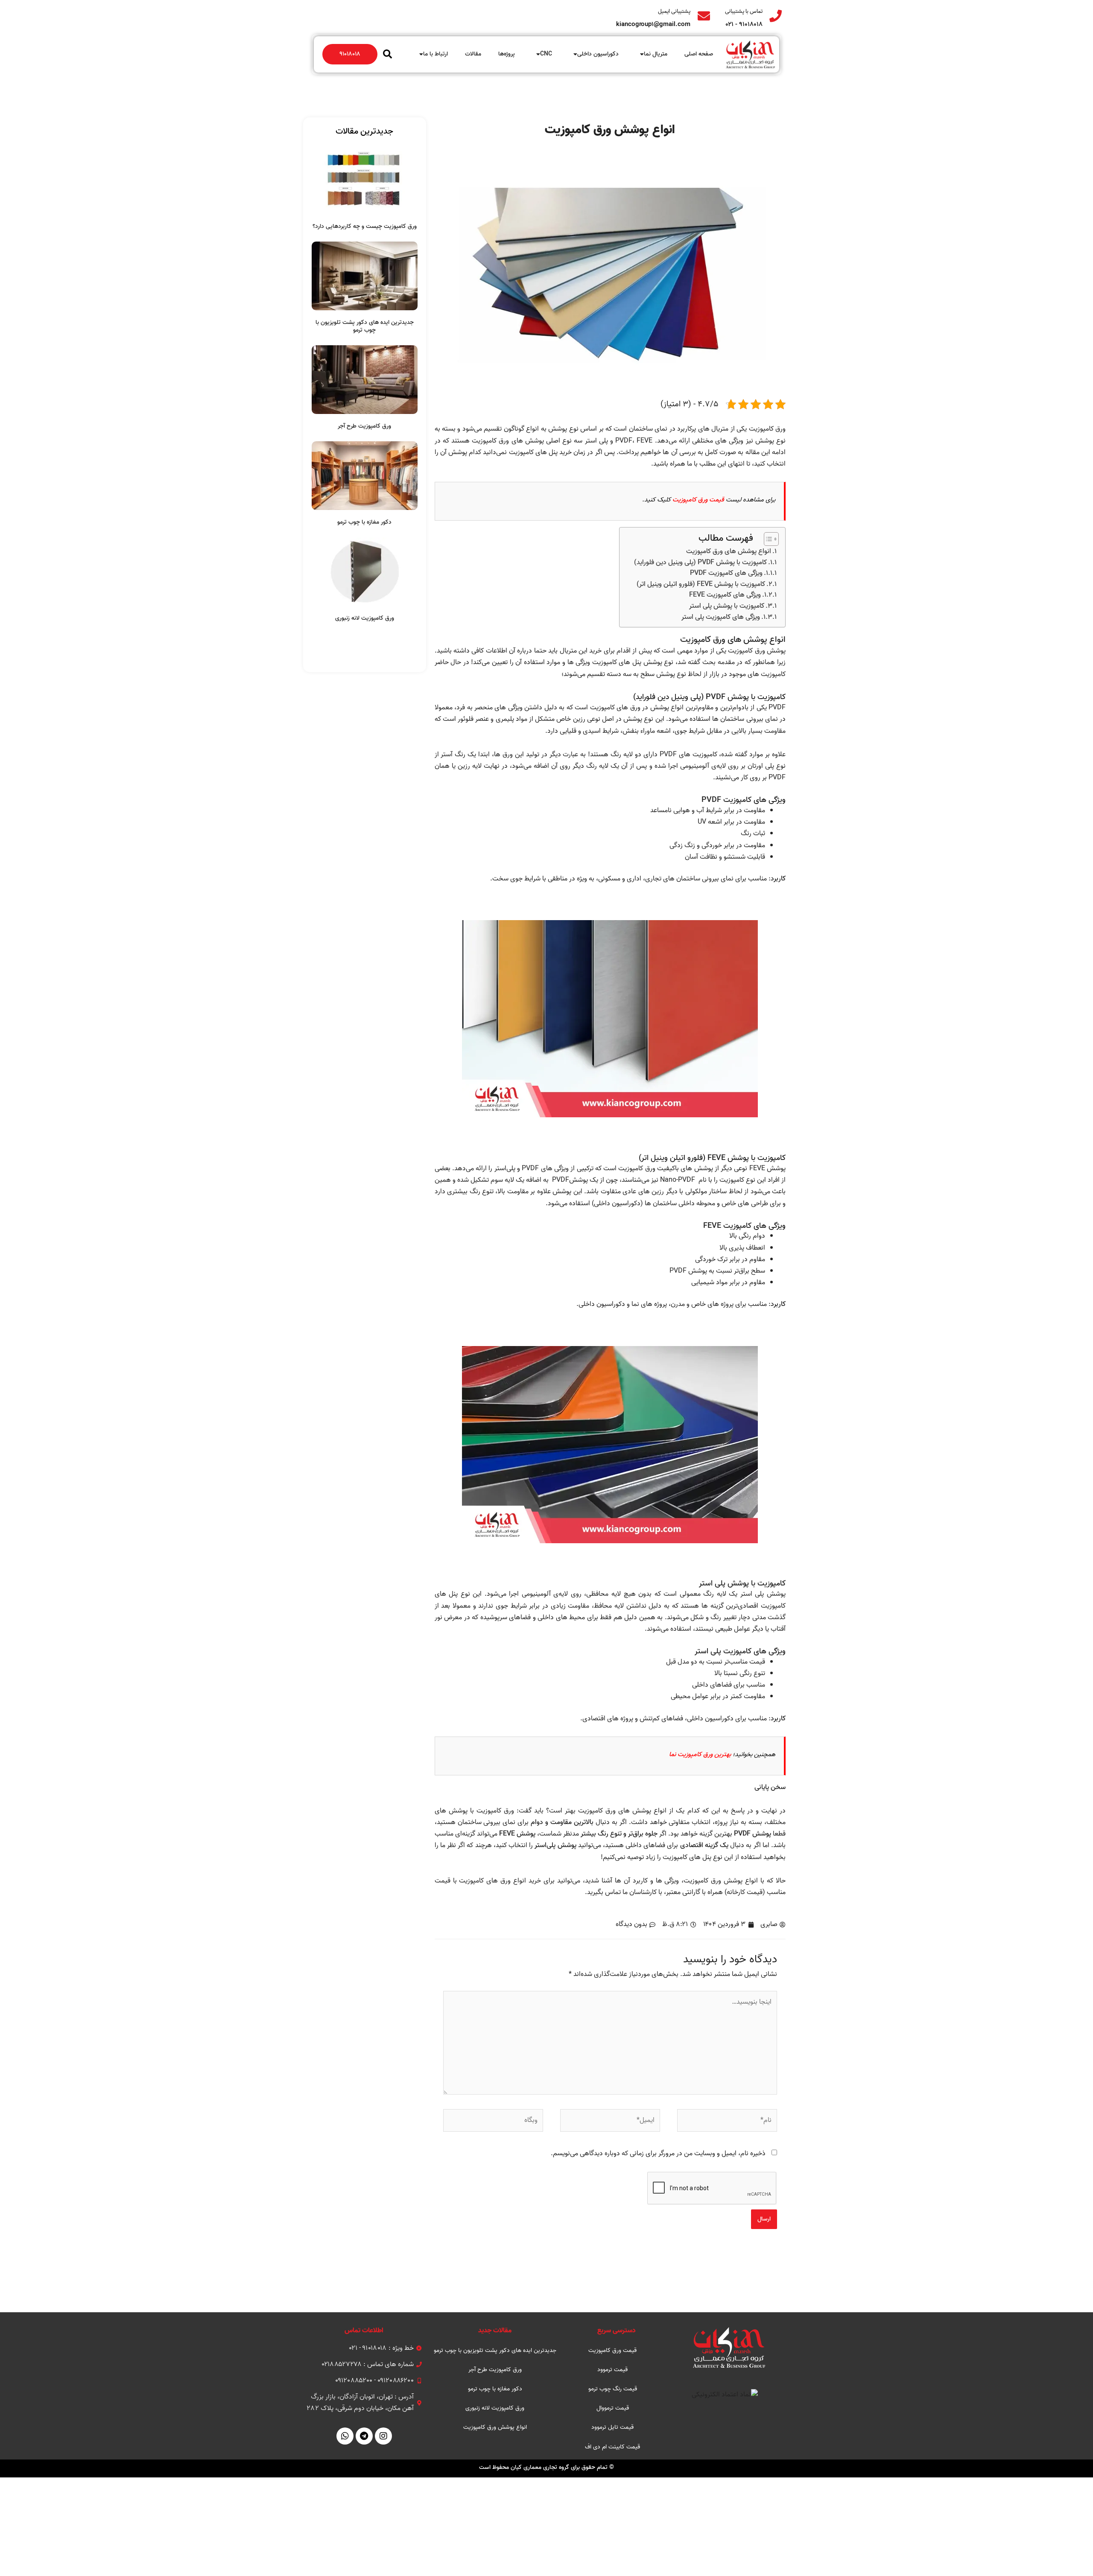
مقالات (473, 54)
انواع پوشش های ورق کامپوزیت (729, 552)
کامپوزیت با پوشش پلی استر (727, 606)
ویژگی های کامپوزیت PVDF (726, 573)
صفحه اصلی (699, 54)
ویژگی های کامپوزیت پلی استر (721, 617)
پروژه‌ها (507, 54)
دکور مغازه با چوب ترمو (364, 522)
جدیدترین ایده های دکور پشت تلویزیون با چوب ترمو (365, 326)
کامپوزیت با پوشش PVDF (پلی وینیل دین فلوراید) (700, 563)
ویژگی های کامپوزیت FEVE (725, 595)
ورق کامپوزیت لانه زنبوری (365, 618)
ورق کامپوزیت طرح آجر (364, 426)
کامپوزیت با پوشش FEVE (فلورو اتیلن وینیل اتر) (701, 584)
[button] (387, 54)
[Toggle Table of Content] (767, 539)
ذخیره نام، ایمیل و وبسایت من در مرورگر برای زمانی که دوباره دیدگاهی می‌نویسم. (658, 2153)
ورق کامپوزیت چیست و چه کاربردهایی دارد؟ (365, 226)
